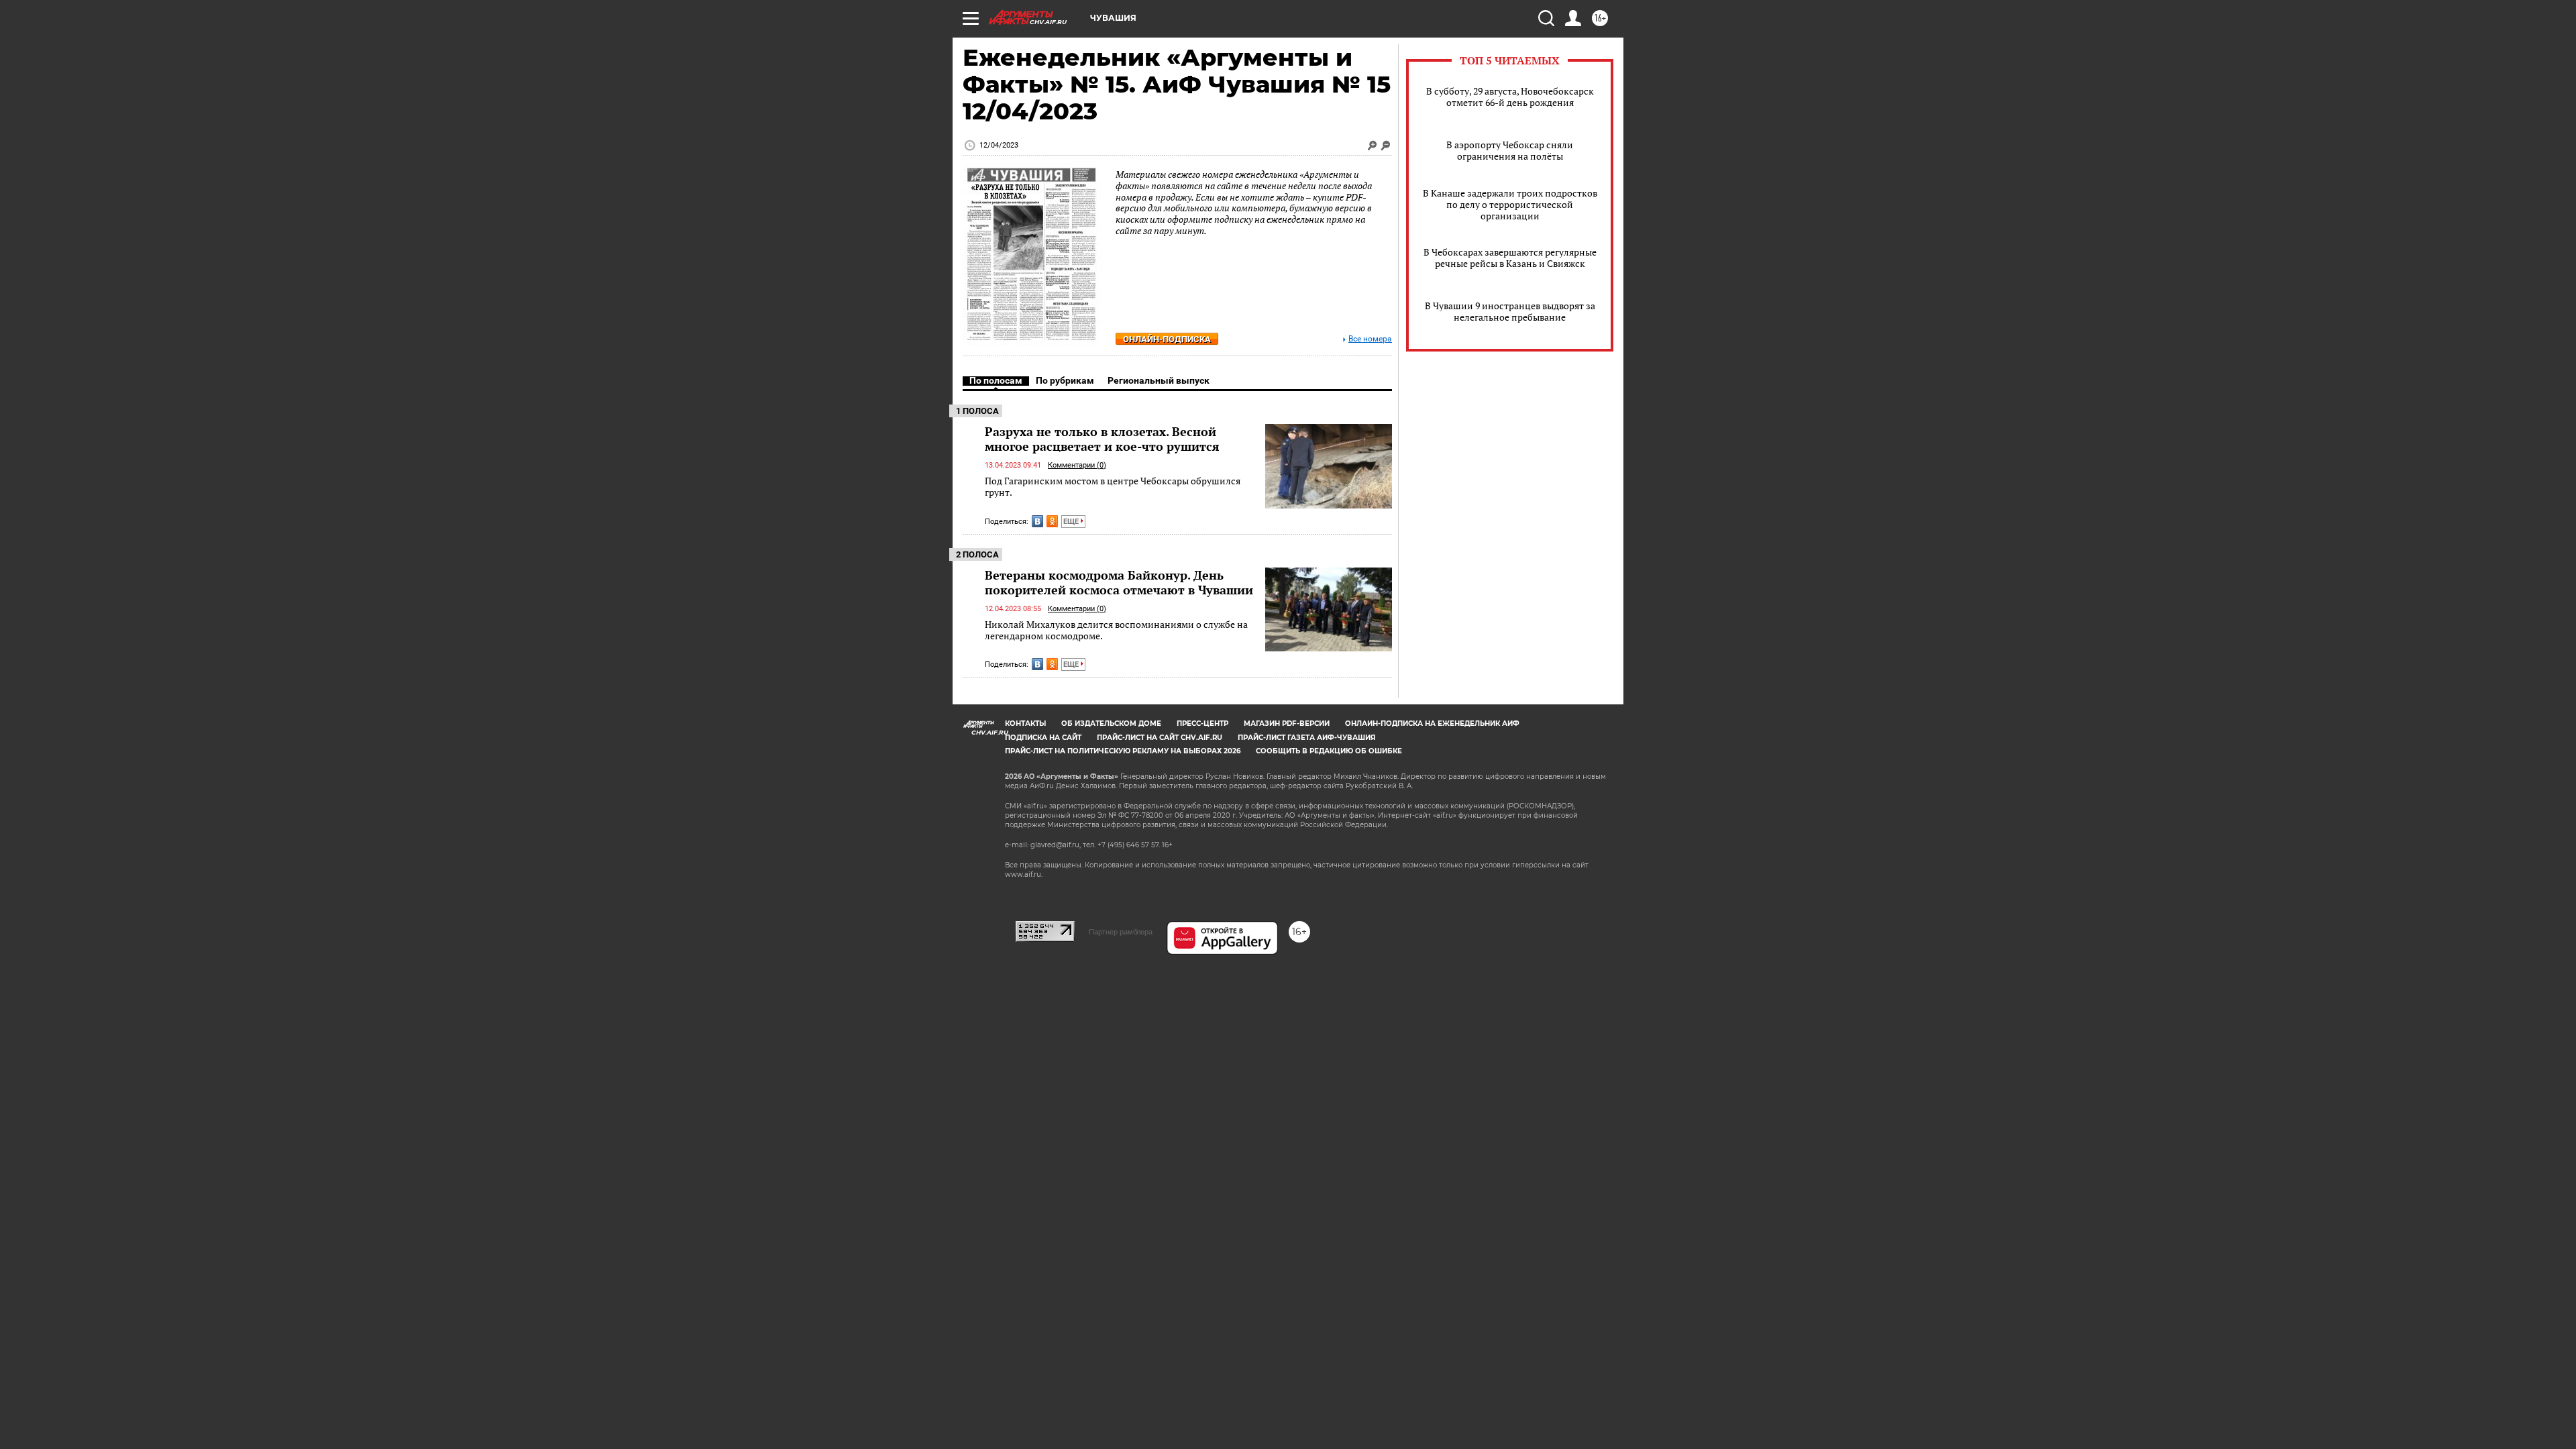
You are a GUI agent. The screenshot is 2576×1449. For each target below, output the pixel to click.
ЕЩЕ (1072, 522)
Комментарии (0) (1077, 465)
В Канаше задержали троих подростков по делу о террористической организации (1510, 204)
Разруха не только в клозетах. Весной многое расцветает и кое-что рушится (1102, 439)
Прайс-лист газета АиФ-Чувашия (1306, 738)
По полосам (996, 380)
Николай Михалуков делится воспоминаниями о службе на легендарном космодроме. (1116, 630)
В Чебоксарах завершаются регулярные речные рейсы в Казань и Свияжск (1510, 258)
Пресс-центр (1202, 723)
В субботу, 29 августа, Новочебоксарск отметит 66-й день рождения (1510, 97)
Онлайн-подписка (1167, 339)
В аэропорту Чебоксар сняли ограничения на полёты (1510, 150)
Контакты (1025, 723)
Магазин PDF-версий (1287, 723)
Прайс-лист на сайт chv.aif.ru (1160, 738)
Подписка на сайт (1043, 738)
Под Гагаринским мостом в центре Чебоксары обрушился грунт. (1113, 487)
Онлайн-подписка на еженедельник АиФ (1432, 723)
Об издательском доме (1111, 723)
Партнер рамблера (1121, 932)
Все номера (1370, 339)
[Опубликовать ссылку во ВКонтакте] (1037, 521)
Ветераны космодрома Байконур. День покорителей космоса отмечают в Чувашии (1119, 582)
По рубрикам (1065, 380)
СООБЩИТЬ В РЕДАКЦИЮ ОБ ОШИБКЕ (1329, 751)
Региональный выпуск (1159, 380)
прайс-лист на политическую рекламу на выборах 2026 (1123, 751)
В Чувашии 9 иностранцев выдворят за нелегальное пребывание (1510, 311)
